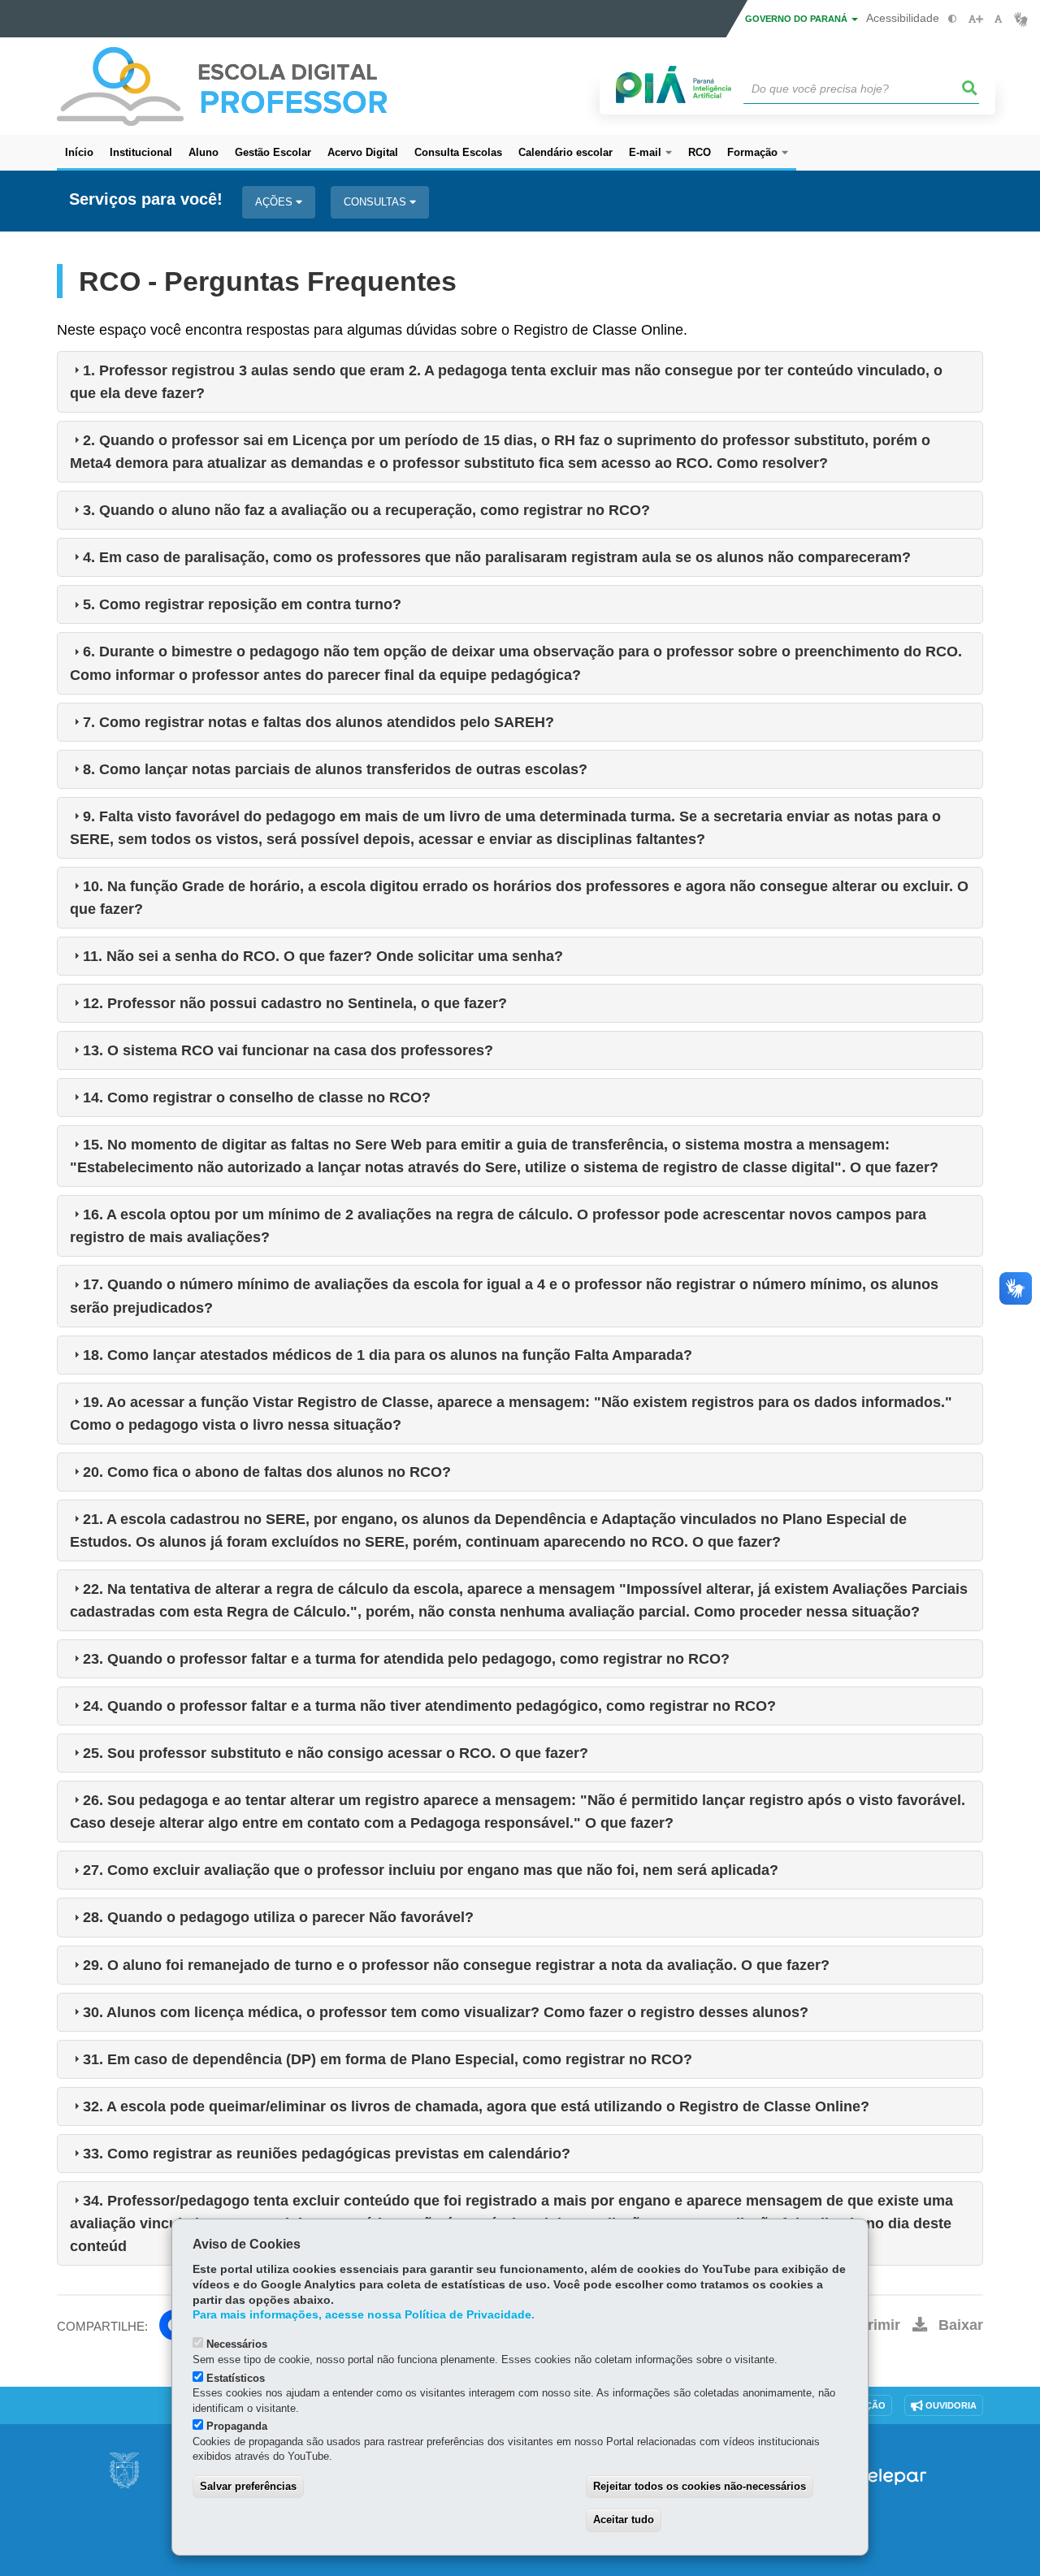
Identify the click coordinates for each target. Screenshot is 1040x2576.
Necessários (237, 2344)
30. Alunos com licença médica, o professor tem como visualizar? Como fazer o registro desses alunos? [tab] (446, 2012)
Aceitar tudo (624, 2520)
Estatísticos (236, 2378)
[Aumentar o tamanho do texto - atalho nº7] (975, 19)
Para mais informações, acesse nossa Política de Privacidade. (364, 2315)
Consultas (377, 202)
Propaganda (237, 2426)
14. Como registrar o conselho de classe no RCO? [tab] (257, 1098)
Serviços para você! (146, 199)
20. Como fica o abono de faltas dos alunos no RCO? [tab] (267, 1472)
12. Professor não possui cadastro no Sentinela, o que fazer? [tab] (295, 1003)
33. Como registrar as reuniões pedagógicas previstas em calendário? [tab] (327, 2154)
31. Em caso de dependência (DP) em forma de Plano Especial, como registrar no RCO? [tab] (388, 2059)
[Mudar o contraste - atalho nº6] (953, 19)
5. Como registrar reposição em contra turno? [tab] (242, 604)
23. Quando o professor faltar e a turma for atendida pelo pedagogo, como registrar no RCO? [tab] (406, 1659)
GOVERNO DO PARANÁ (797, 19)
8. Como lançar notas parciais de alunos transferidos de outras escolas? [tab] (335, 769)
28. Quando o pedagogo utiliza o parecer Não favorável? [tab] (278, 1917)
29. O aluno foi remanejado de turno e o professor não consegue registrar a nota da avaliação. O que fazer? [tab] (456, 1965)
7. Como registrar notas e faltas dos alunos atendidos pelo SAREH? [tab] (318, 722)
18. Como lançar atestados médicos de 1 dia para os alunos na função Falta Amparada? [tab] (388, 1355)
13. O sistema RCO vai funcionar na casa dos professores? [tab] (288, 1050)
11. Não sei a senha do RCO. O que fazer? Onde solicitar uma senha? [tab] (323, 956)
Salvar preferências (248, 2486)
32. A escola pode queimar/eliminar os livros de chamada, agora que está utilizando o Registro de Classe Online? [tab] (476, 2106)
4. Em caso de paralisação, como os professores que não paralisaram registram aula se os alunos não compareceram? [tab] (497, 557)
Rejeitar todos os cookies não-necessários (700, 2486)
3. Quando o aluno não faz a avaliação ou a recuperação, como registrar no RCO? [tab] (366, 510)
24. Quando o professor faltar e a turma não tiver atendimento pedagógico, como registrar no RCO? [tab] (429, 1706)
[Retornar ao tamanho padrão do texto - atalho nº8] (998, 19)
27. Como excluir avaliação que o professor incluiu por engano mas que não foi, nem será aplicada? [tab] (431, 1870)
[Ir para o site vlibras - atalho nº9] (1021, 19)
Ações (275, 202)
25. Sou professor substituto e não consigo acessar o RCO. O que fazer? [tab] (336, 1753)
